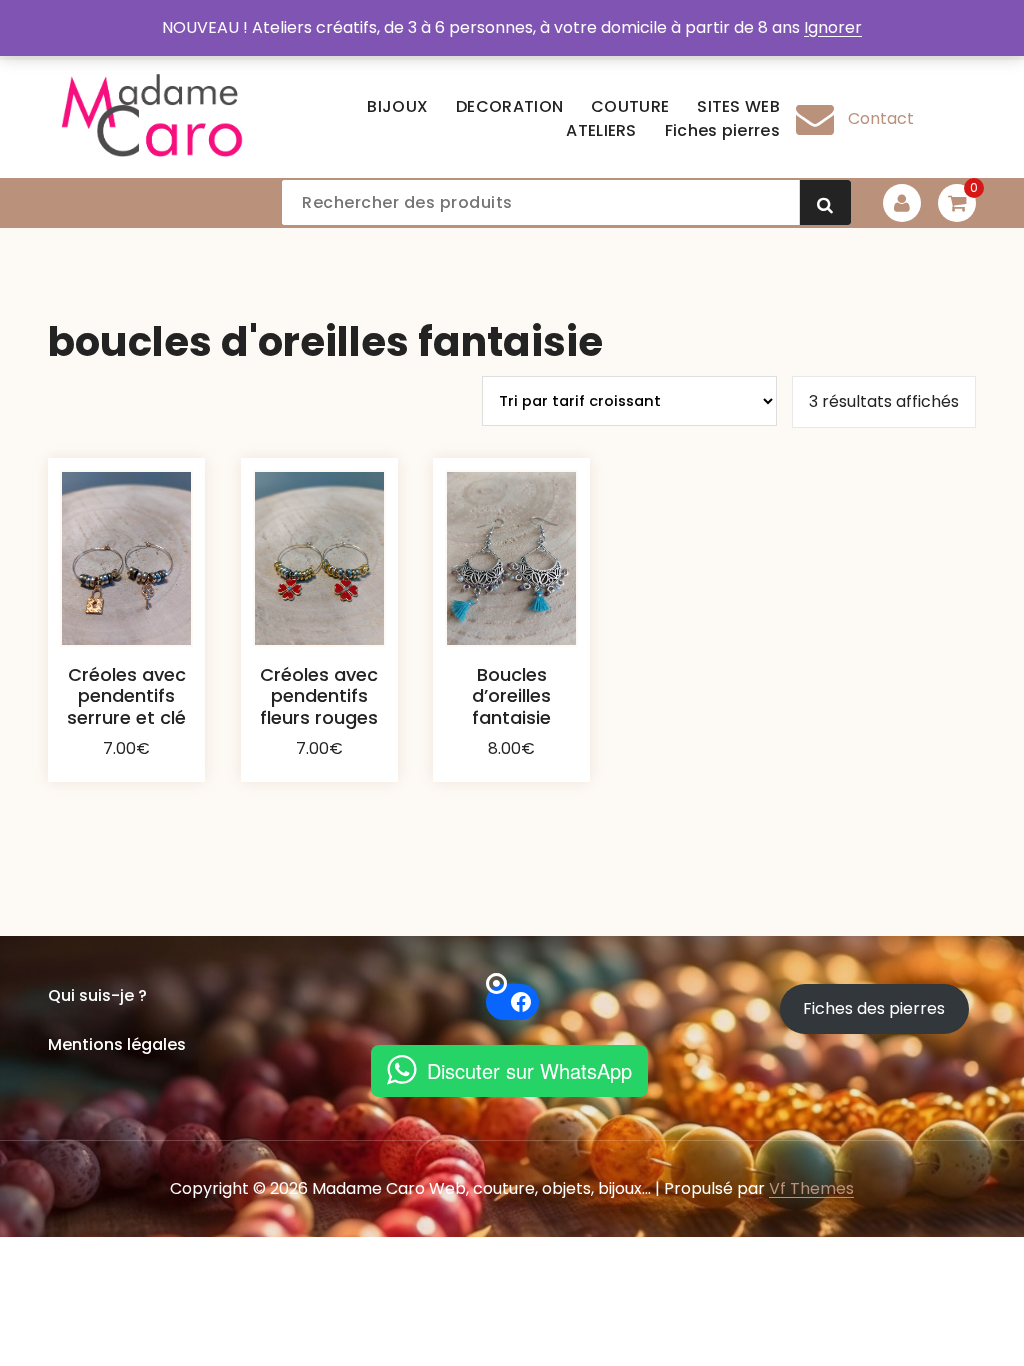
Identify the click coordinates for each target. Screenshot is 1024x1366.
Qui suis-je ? (97, 995)
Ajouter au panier (127, 784)
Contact (881, 118)
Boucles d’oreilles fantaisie (511, 696)
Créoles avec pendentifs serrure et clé (126, 696)
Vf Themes (811, 1188)
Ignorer (833, 27)
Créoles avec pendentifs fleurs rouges (319, 696)
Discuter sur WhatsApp (529, 1070)
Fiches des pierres (874, 1008)
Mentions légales (117, 1044)
